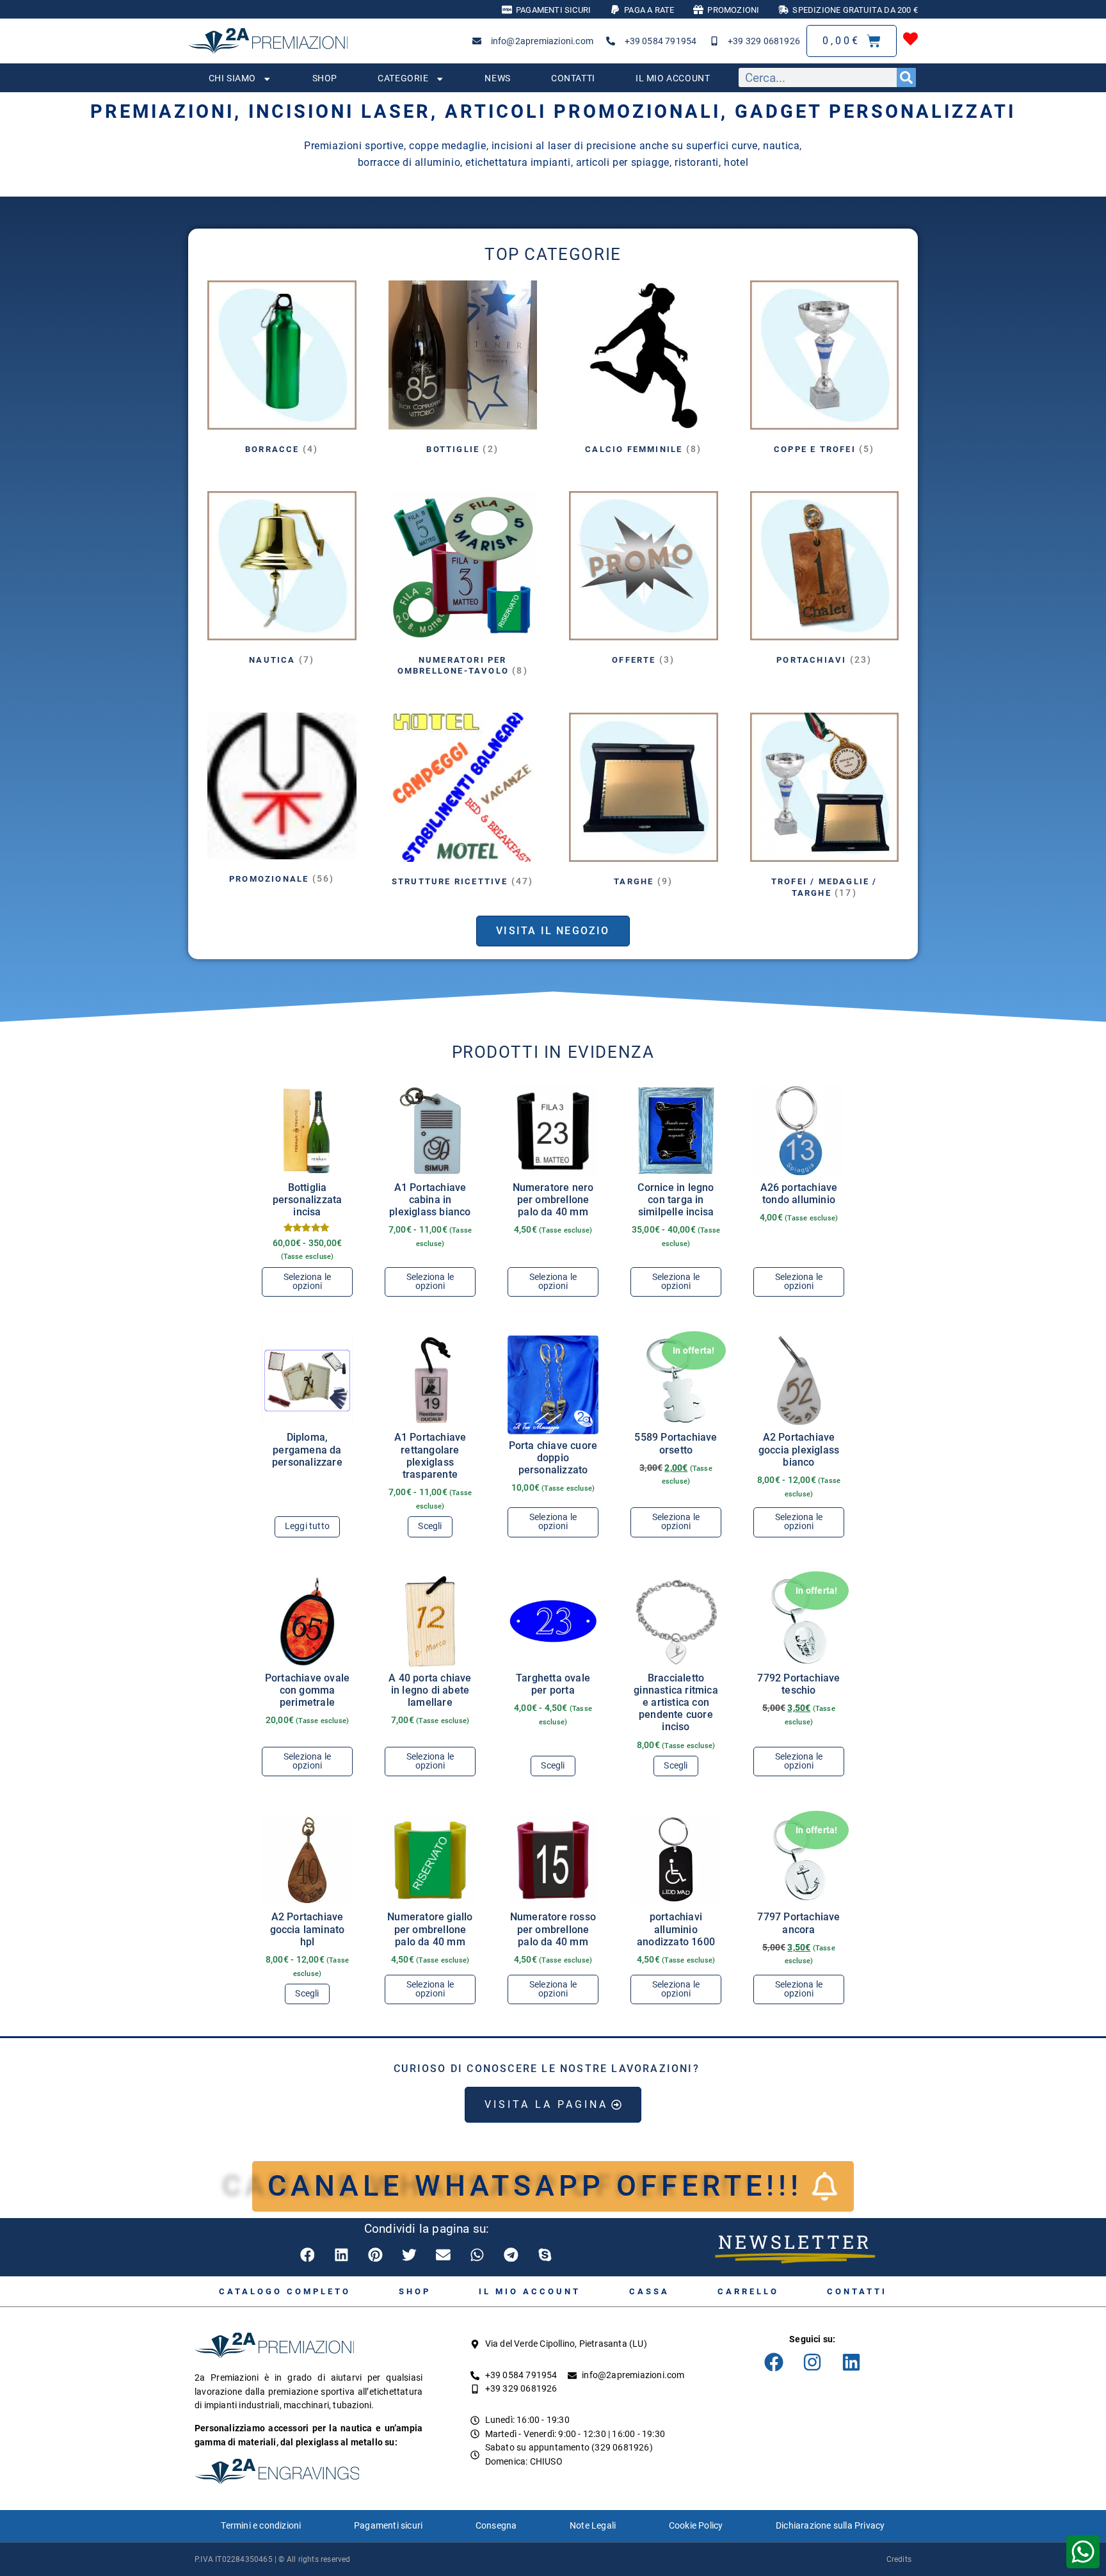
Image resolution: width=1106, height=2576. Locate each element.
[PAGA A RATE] (615, 10)
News (497, 78)
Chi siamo (232, 78)
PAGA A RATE (649, 10)
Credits (899, 2559)
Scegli (430, 1526)
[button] (308, 2255)
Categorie (403, 78)
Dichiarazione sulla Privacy (830, 2526)
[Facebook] (774, 2362)
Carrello (748, 2291)
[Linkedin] (851, 2362)
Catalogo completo (285, 2291)
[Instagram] (812, 2362)
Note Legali (593, 2526)
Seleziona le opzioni (307, 1282)
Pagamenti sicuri (388, 2526)
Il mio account (673, 78)
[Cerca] (906, 77)
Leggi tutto (307, 1526)
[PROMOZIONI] (698, 10)
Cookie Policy (696, 2526)
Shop (325, 78)
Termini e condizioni (261, 2526)
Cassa (649, 2291)
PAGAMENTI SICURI (553, 10)
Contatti (573, 78)
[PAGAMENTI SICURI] (507, 10)
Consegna (496, 2526)
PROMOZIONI (733, 10)
